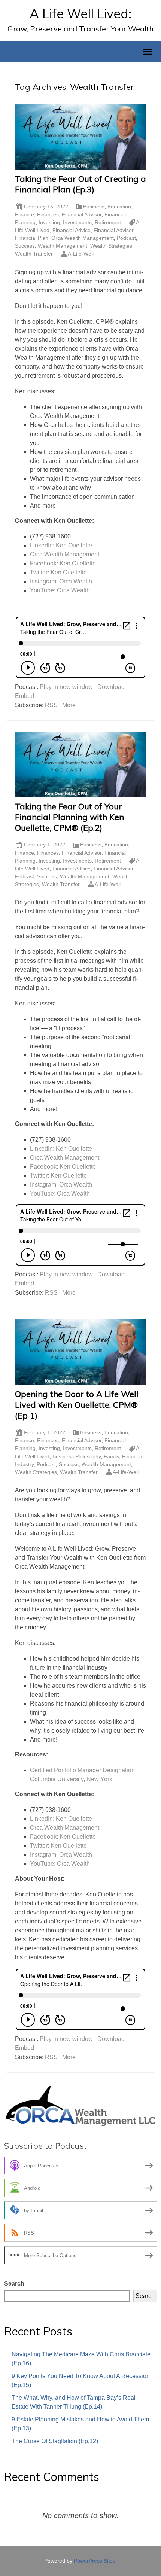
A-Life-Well (81, 254)
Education (119, 207)
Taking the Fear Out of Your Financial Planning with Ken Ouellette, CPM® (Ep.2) (69, 817)
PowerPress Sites (95, 2561)
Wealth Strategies (111, 246)
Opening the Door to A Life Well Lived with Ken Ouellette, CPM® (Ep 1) (77, 1405)
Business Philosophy (77, 1456)
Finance (25, 214)
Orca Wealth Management (83, 238)
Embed (25, 696)
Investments (77, 222)
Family (111, 1456)
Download (111, 687)
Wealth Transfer (34, 254)
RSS (51, 705)
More (69, 705)
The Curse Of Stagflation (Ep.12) (55, 2441)
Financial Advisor (82, 214)
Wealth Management (63, 246)
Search (14, 2284)
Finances (48, 214)
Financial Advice (72, 230)
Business (94, 207)
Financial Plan (32, 238)
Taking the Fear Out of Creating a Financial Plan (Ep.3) (80, 184)
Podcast (126, 238)
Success (25, 246)
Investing (49, 222)
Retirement (108, 222)
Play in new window (66, 687)
